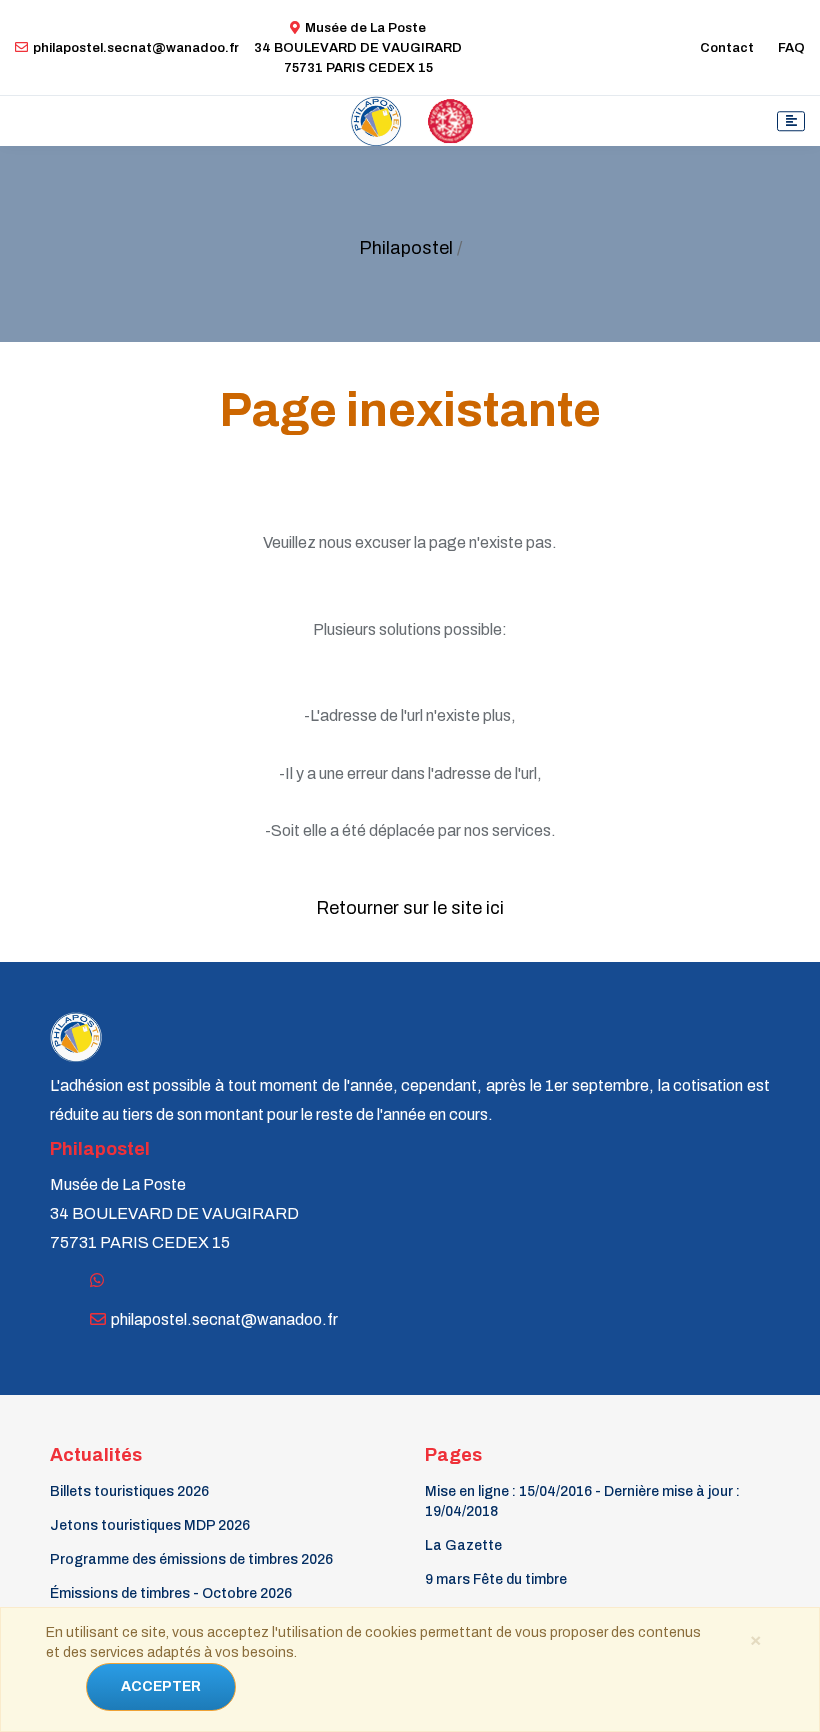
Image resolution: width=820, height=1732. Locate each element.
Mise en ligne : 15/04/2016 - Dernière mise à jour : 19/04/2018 (582, 1501)
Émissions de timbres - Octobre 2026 (171, 1593)
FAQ (791, 48)
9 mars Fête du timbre (496, 1579)
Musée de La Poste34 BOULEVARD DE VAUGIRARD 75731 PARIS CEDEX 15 (358, 48)
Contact (727, 48)
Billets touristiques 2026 (129, 1491)
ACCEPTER (161, 1686)
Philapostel (406, 248)
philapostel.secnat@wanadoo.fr (136, 48)
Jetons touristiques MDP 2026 (150, 1525)
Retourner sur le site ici (410, 908)
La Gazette (463, 1545)
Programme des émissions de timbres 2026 (191, 1559)
